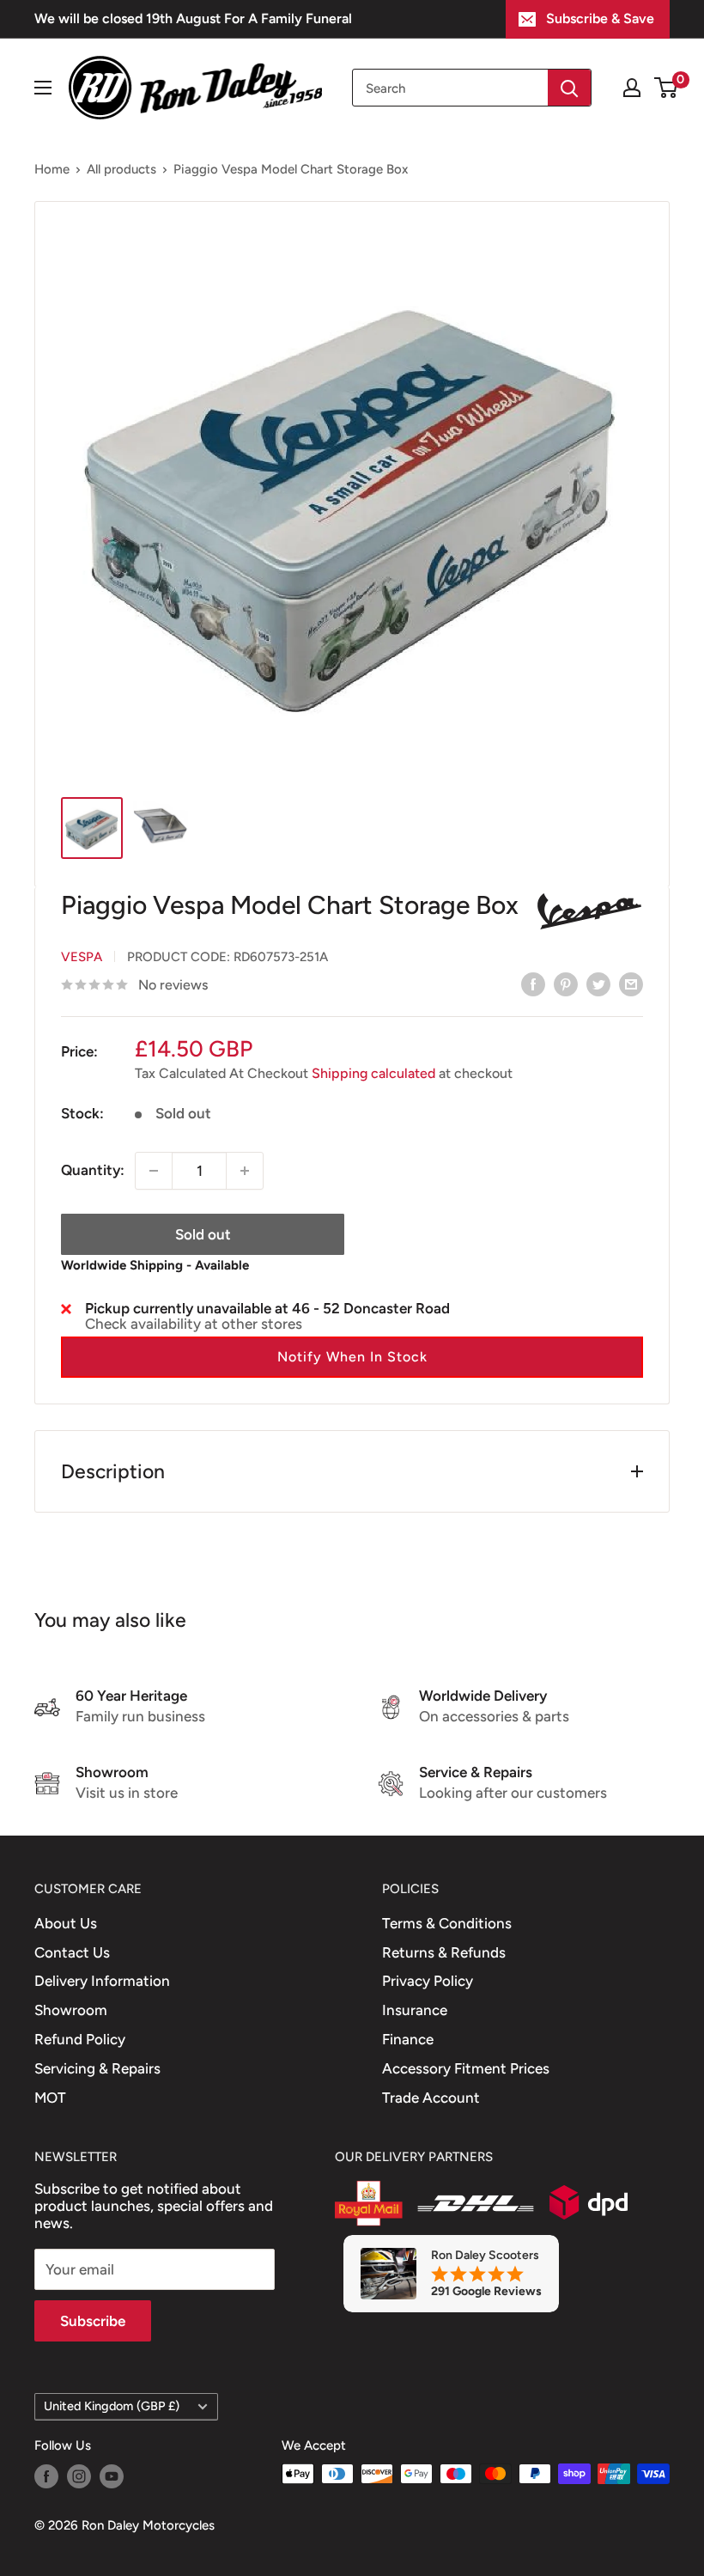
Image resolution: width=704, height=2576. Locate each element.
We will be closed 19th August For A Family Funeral (193, 18)
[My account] (632, 88)
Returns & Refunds (444, 1952)
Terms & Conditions (447, 1923)
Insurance (415, 2010)
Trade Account (431, 2098)
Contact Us (72, 1952)
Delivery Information (102, 1981)
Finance (408, 2039)
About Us (66, 1923)
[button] (352, 1357)
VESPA (82, 957)
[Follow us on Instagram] (79, 2476)
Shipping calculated (373, 1073)
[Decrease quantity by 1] (154, 1171)
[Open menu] (43, 88)
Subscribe (93, 2321)
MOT (50, 2098)
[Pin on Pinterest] (566, 984)
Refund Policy (80, 2039)
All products (121, 169)
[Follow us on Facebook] (46, 2476)
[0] (667, 88)
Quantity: (93, 1170)
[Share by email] (631, 984)
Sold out (203, 1234)
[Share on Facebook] (533, 984)
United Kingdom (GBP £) (112, 2406)
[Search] (569, 88)
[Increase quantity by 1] (245, 1171)
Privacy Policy (428, 1981)
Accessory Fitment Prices (466, 2068)
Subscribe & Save (600, 18)
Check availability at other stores (194, 1324)
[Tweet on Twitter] (598, 984)
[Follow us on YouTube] (112, 2476)
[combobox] (450, 88)
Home (52, 169)
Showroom (71, 2010)
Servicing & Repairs (97, 2068)
